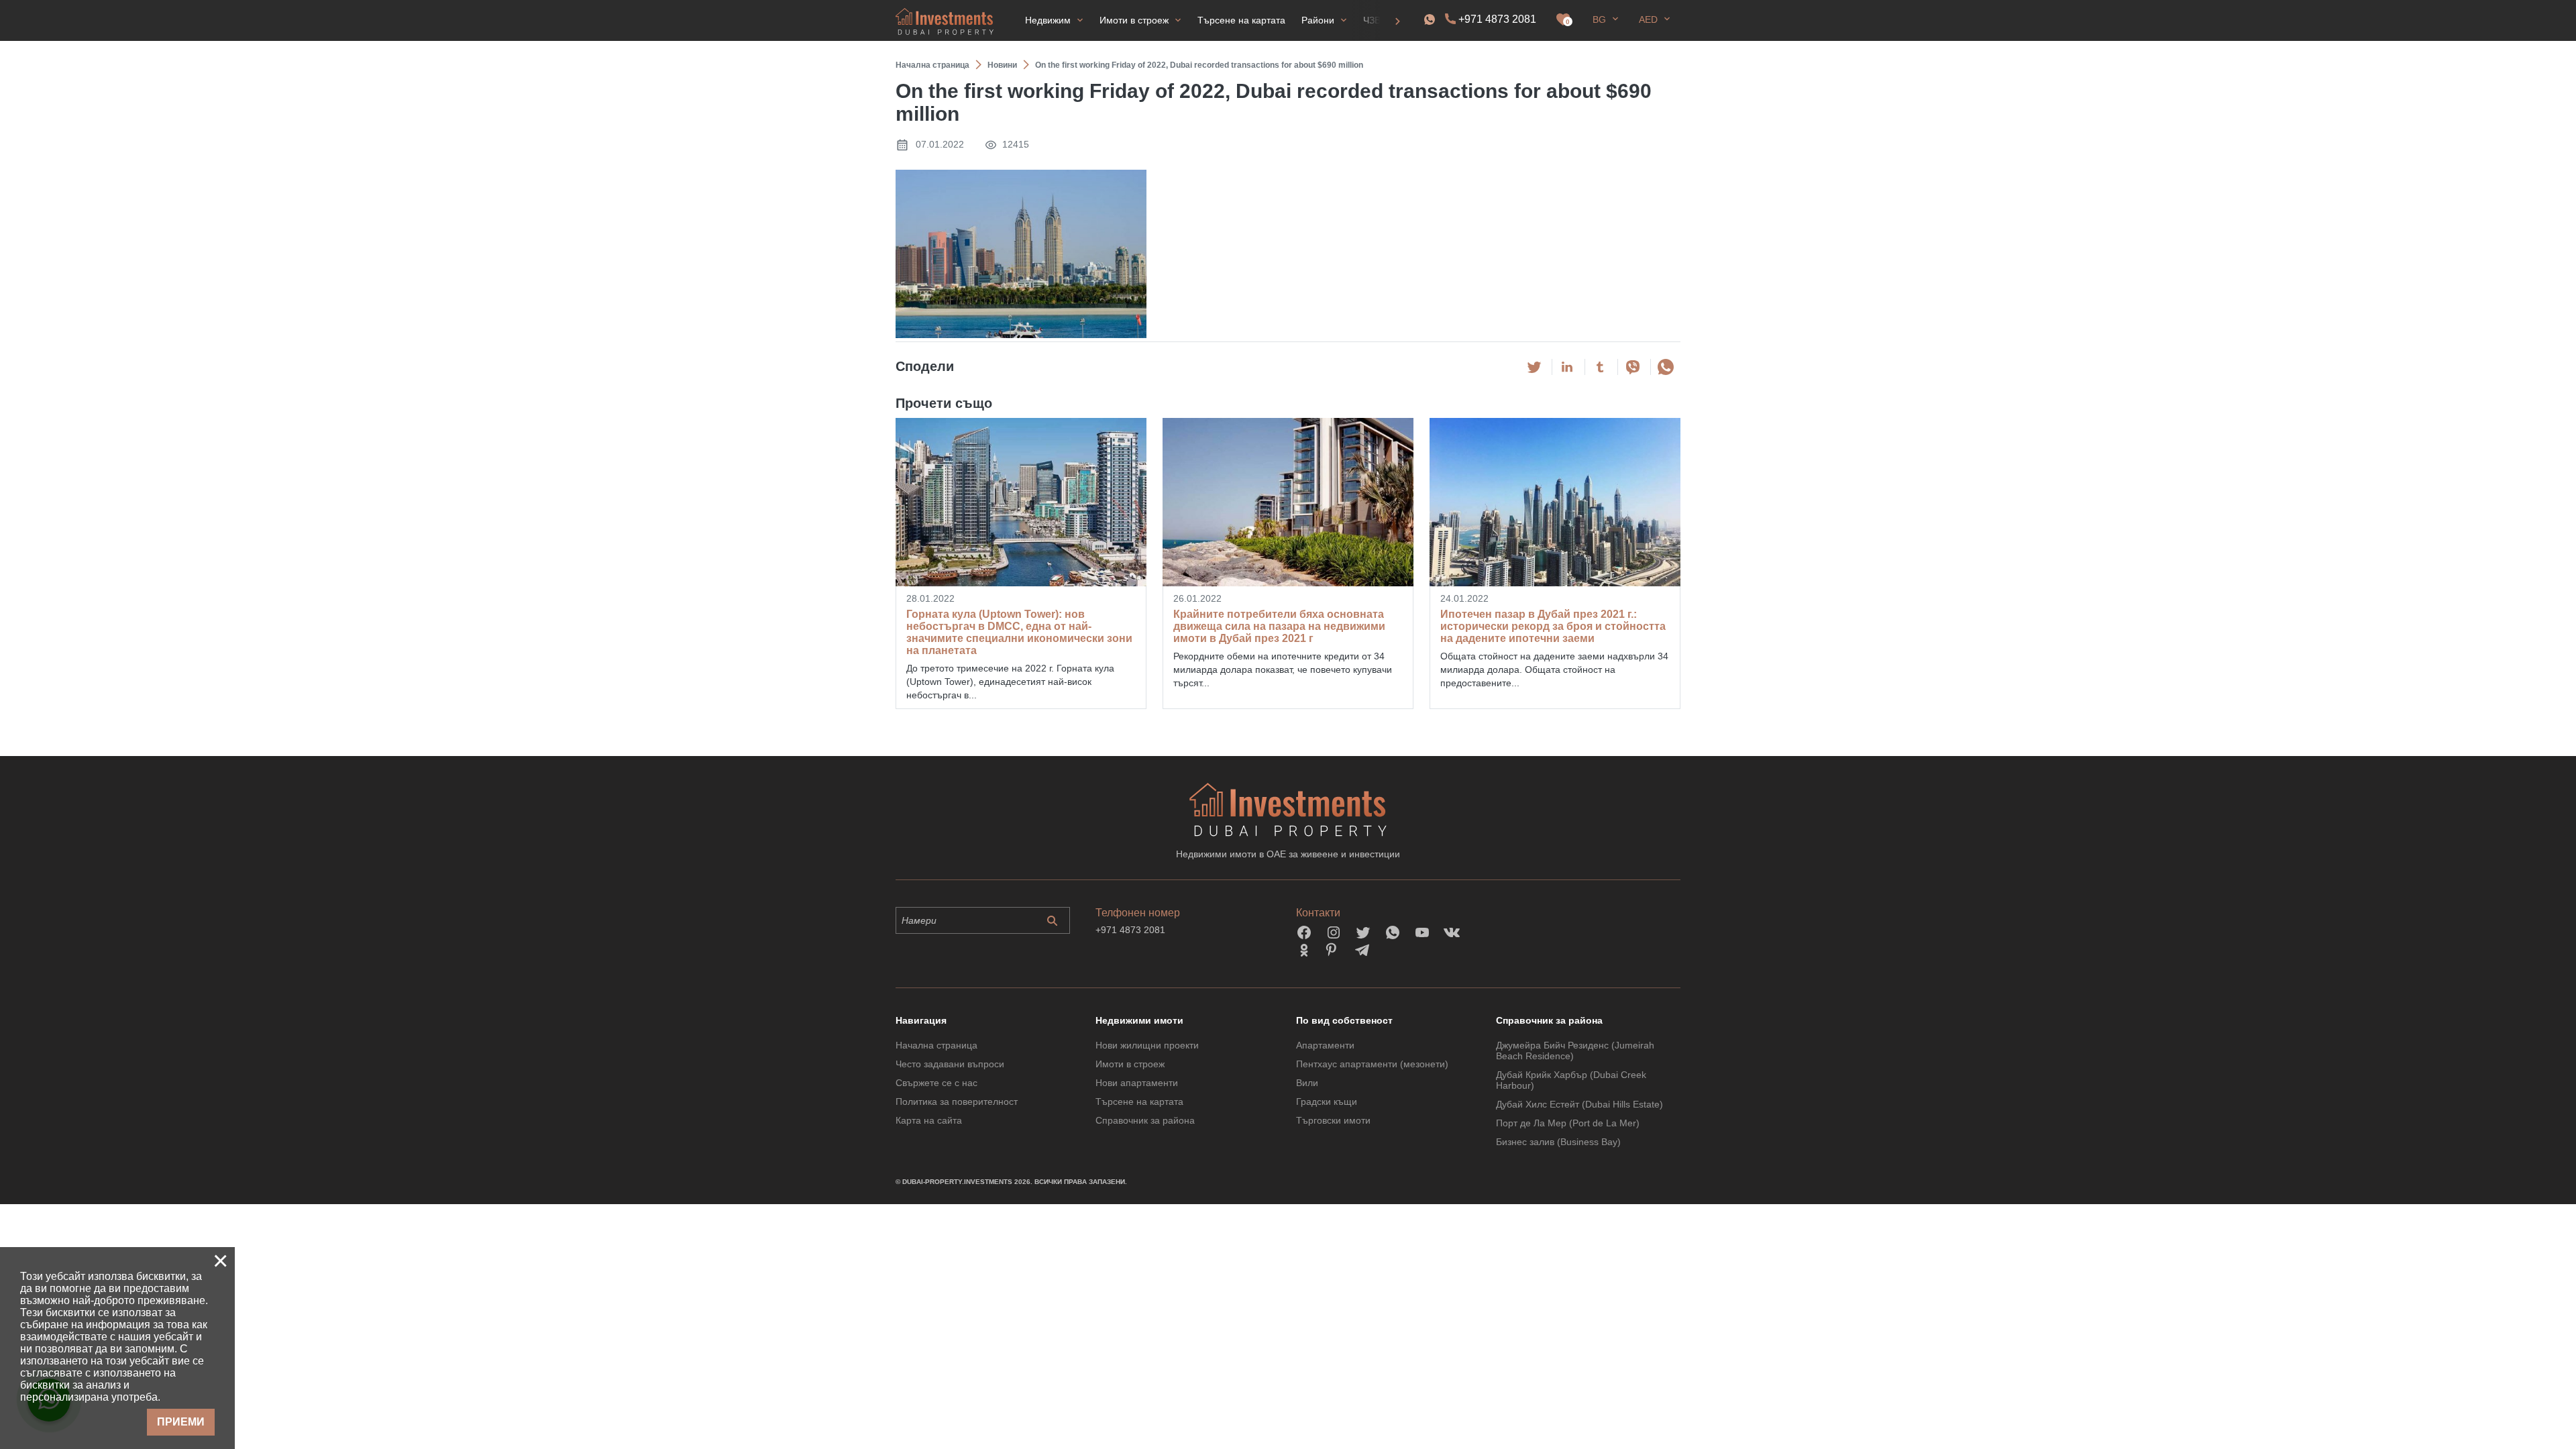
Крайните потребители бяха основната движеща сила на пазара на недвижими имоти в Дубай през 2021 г (1279, 626)
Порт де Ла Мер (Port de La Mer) (1568, 1123)
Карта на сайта (929, 1120)
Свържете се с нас (936, 1083)
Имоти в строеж (1130, 1064)
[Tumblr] (1600, 367)
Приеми (181, 1422)
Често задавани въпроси (950, 1064)
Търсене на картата (1139, 1102)
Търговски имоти (1333, 1120)
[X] (1534, 367)
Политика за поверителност (957, 1102)
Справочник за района (1145, 1120)
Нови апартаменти (1137, 1083)
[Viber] (1633, 367)
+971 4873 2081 (1497, 19)
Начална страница (936, 1045)
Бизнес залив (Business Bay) (1558, 1142)
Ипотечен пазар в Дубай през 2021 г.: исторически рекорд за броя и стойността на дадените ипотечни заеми (1553, 626)
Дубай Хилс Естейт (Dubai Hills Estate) (1579, 1104)
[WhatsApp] (1666, 367)
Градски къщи (1327, 1102)
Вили (1307, 1083)
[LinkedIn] (1567, 367)
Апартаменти (1325, 1045)
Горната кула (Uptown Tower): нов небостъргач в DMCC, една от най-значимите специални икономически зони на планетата (1019, 632)
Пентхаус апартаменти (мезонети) (1372, 1064)
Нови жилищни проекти (1147, 1045)
